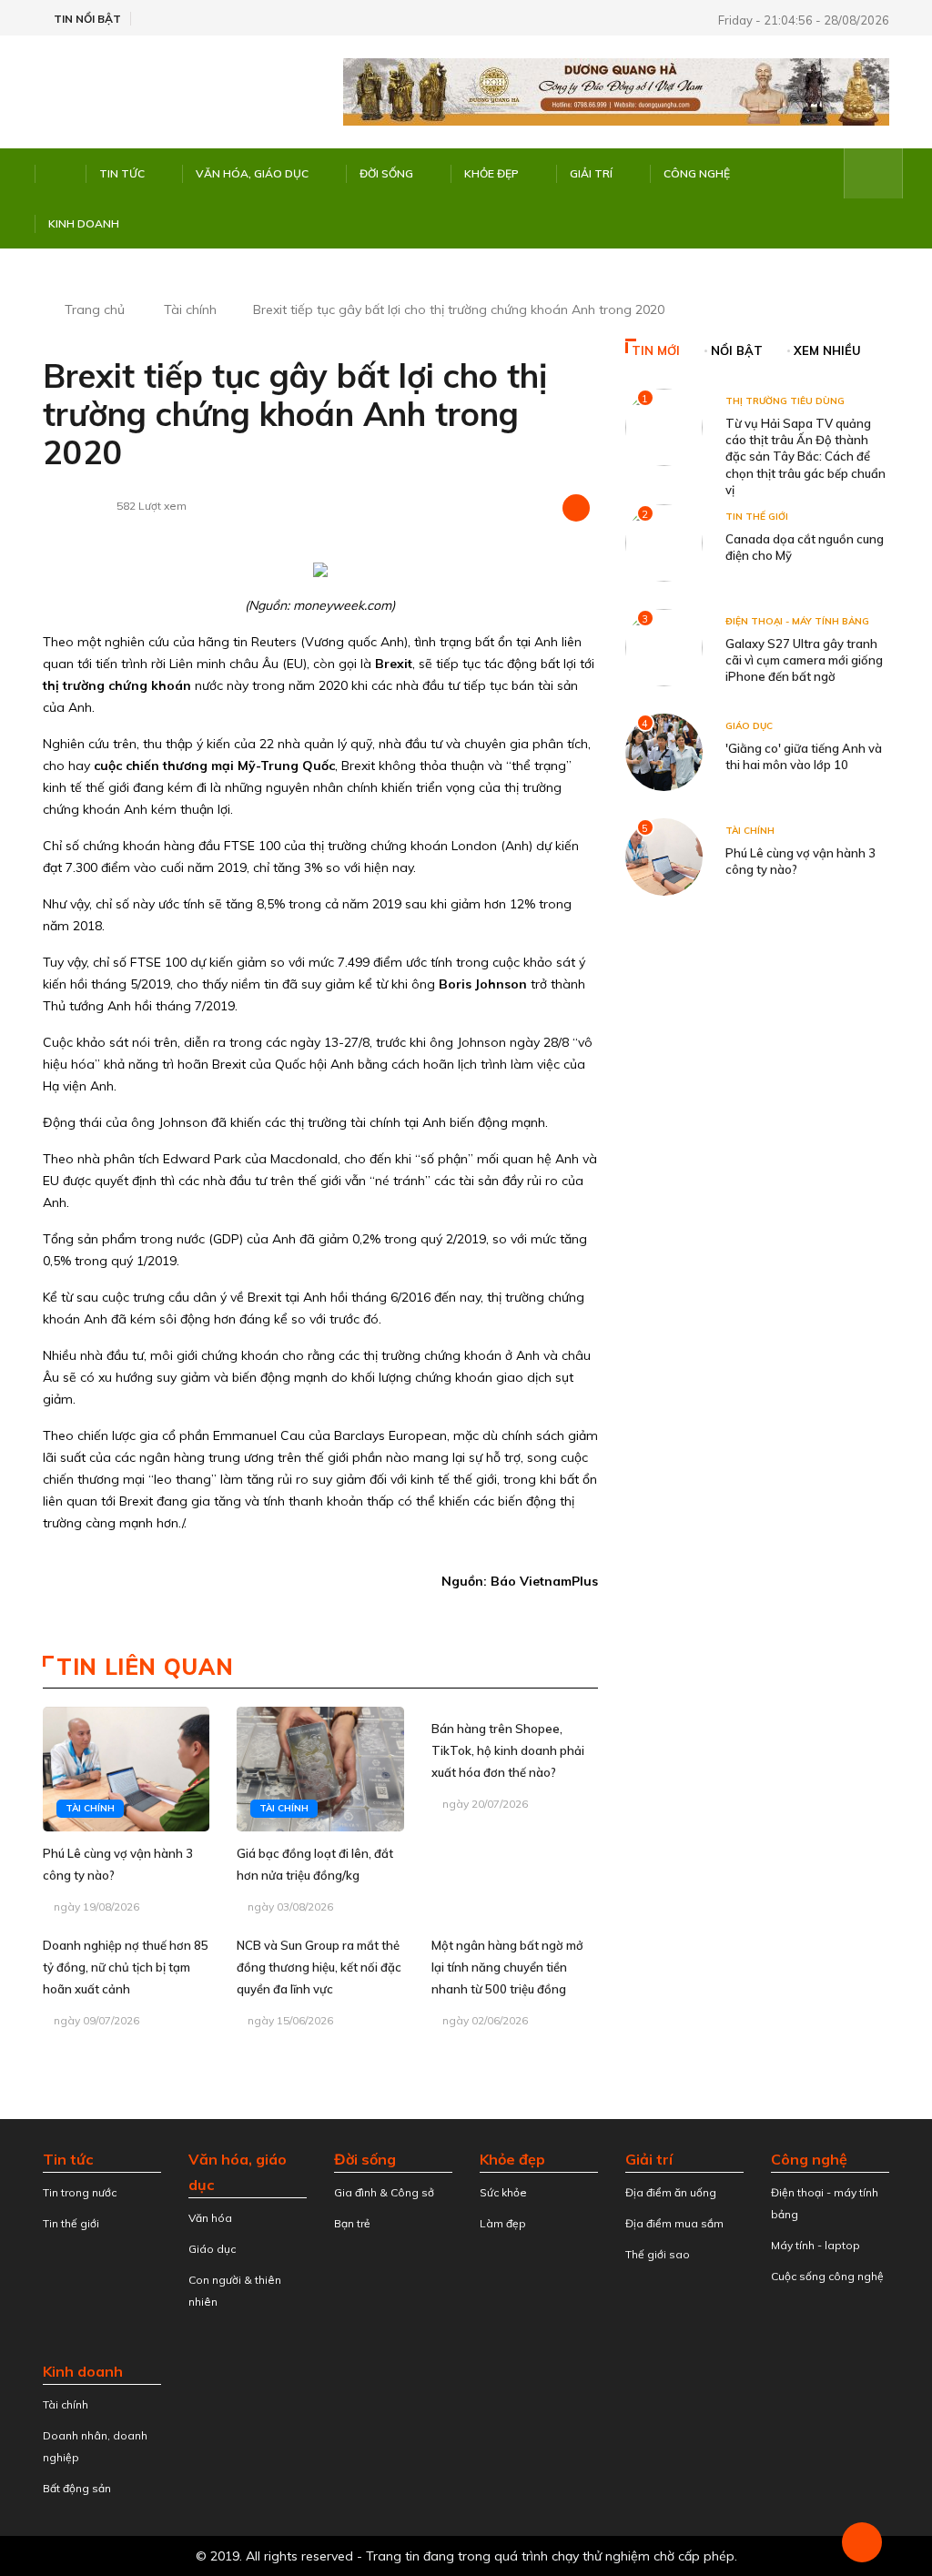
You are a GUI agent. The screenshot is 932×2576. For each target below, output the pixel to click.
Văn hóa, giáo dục (252, 173)
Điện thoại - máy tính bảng (797, 621)
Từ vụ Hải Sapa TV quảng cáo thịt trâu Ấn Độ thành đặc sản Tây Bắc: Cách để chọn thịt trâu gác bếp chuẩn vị (805, 456)
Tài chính (190, 309)
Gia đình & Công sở (384, 2192)
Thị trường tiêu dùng (785, 401)
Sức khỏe (503, 2192)
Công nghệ (697, 173)
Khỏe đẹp (491, 173)
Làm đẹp (503, 2223)
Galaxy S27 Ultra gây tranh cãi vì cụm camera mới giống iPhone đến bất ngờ (804, 660)
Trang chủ (95, 309)
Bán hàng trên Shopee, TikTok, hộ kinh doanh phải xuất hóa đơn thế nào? (508, 1750)
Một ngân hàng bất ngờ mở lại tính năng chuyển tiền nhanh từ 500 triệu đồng (507, 1967)
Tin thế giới (757, 517)
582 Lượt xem (152, 506)
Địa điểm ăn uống (671, 2192)
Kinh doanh (84, 223)
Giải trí (591, 173)
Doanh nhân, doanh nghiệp (95, 2446)
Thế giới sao (658, 2254)
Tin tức (122, 173)
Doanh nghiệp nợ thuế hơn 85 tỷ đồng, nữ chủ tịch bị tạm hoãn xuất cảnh (126, 1967)
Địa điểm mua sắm (674, 2223)
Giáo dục (749, 726)
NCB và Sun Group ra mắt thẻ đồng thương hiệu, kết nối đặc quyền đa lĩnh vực (319, 1967)
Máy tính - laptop (815, 2245)
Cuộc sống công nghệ (827, 2276)
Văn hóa (210, 2218)
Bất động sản (77, 2488)
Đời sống (386, 173)
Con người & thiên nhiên (235, 2291)
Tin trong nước (80, 2192)
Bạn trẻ (352, 2223)
